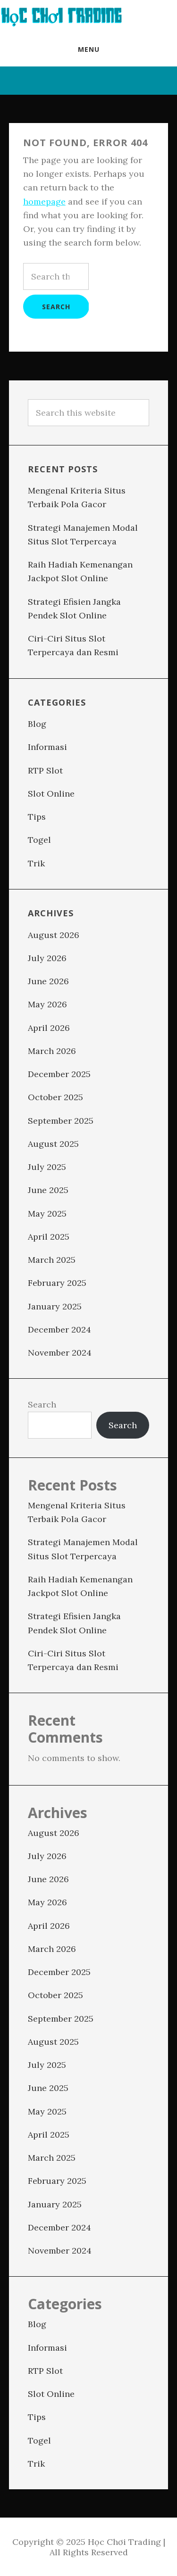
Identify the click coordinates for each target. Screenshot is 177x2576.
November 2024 (60, 1353)
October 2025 (55, 1097)
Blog (37, 724)
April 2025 (49, 1237)
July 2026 (47, 958)
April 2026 (49, 1028)
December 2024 (59, 1329)
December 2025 (59, 1074)
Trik (36, 863)
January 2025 (55, 1306)
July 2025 (47, 1167)
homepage (44, 202)
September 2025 (61, 1121)
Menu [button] (89, 49)
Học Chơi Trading (61, 16)
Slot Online (51, 794)
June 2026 (48, 981)
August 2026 (54, 935)
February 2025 (57, 1283)
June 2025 (48, 1190)
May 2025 (47, 1214)
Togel (39, 840)
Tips (37, 817)
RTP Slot (45, 770)
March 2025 (52, 1260)
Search (42, 1404)
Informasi (47, 747)
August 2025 (53, 1144)
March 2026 (52, 1051)
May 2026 (47, 1004)
